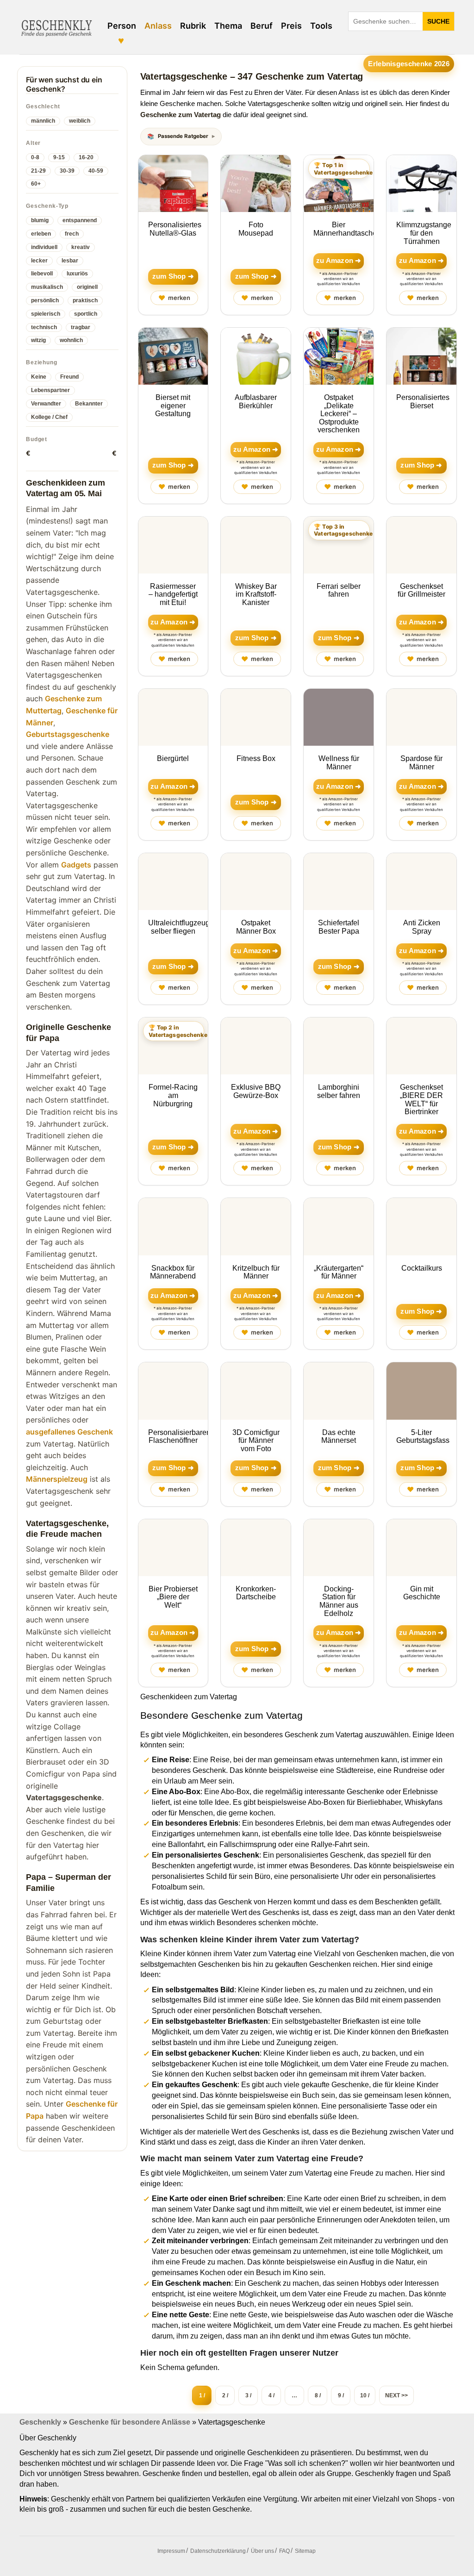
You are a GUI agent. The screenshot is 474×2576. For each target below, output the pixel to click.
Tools (321, 26)
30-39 (67, 171)
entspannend (80, 220)
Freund (69, 377)
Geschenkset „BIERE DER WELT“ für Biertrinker (421, 1099)
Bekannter (89, 404)
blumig (40, 220)
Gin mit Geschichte (422, 1593)
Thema (228, 26)
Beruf (262, 26)
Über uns (262, 2551)
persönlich (45, 300)
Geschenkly (40, 2422)
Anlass (158, 26)
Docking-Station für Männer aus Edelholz (339, 1601)
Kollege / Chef (49, 417)
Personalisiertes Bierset (423, 402)
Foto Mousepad (256, 229)
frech (72, 234)
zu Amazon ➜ (339, 261)
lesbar (70, 261)
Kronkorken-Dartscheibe (256, 1593)
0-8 (35, 157)
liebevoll (42, 274)
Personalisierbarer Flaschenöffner (178, 1437)
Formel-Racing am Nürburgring (173, 1095)
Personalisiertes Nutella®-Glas (175, 229)
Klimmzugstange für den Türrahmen (424, 233)
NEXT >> (396, 2395)
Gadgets (76, 865)
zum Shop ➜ (173, 276)
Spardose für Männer (421, 763)
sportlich (86, 314)
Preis (291, 26)
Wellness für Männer (339, 763)
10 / (365, 2395)
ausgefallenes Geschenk (69, 1432)
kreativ (81, 247)
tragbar (81, 327)
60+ (36, 184)
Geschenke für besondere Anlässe (130, 2422)
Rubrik (193, 26)
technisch (44, 327)
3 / (248, 2395)
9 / (341, 2395)
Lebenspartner (50, 390)
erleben (41, 234)
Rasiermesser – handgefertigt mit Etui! (173, 594)
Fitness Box (256, 758)
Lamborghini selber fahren (339, 1091)
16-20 (86, 157)
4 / (271, 2395)
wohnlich (71, 340)
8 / (318, 2395)
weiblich (80, 121)
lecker (39, 261)
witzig (38, 340)
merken (174, 298)
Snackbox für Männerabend (173, 1272)
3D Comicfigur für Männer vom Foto (256, 1441)
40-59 (96, 171)
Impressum (171, 2551)
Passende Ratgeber (183, 136)
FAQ (284, 2551)
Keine (39, 377)
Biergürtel (173, 758)
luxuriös (77, 274)
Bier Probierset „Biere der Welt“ (173, 1597)
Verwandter (46, 404)
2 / (225, 2395)
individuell (44, 247)
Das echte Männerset (339, 1437)
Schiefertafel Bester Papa (339, 927)
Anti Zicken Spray (422, 927)
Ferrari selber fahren (339, 590)
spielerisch (46, 314)
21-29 (38, 171)
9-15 (59, 157)
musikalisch (47, 287)
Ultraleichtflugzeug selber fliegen (179, 927)
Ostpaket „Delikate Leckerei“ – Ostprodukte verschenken (339, 414)
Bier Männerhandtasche (345, 229)
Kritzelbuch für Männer (256, 1272)
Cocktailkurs (422, 1268)
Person (122, 26)
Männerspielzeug (57, 1479)
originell (87, 287)
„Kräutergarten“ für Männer (339, 1272)
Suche (438, 21)
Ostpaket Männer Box (256, 927)
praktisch (85, 300)
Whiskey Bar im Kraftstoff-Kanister (256, 594)
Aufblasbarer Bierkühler (256, 402)
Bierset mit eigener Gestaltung (173, 405)
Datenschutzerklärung (218, 2551)
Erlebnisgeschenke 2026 (409, 64)
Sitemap (305, 2551)
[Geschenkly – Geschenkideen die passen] (56, 27)
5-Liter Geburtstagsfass (423, 1437)
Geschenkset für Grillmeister (421, 590)
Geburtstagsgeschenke (68, 734)
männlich (43, 121)
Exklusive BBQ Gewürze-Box (256, 1091)
